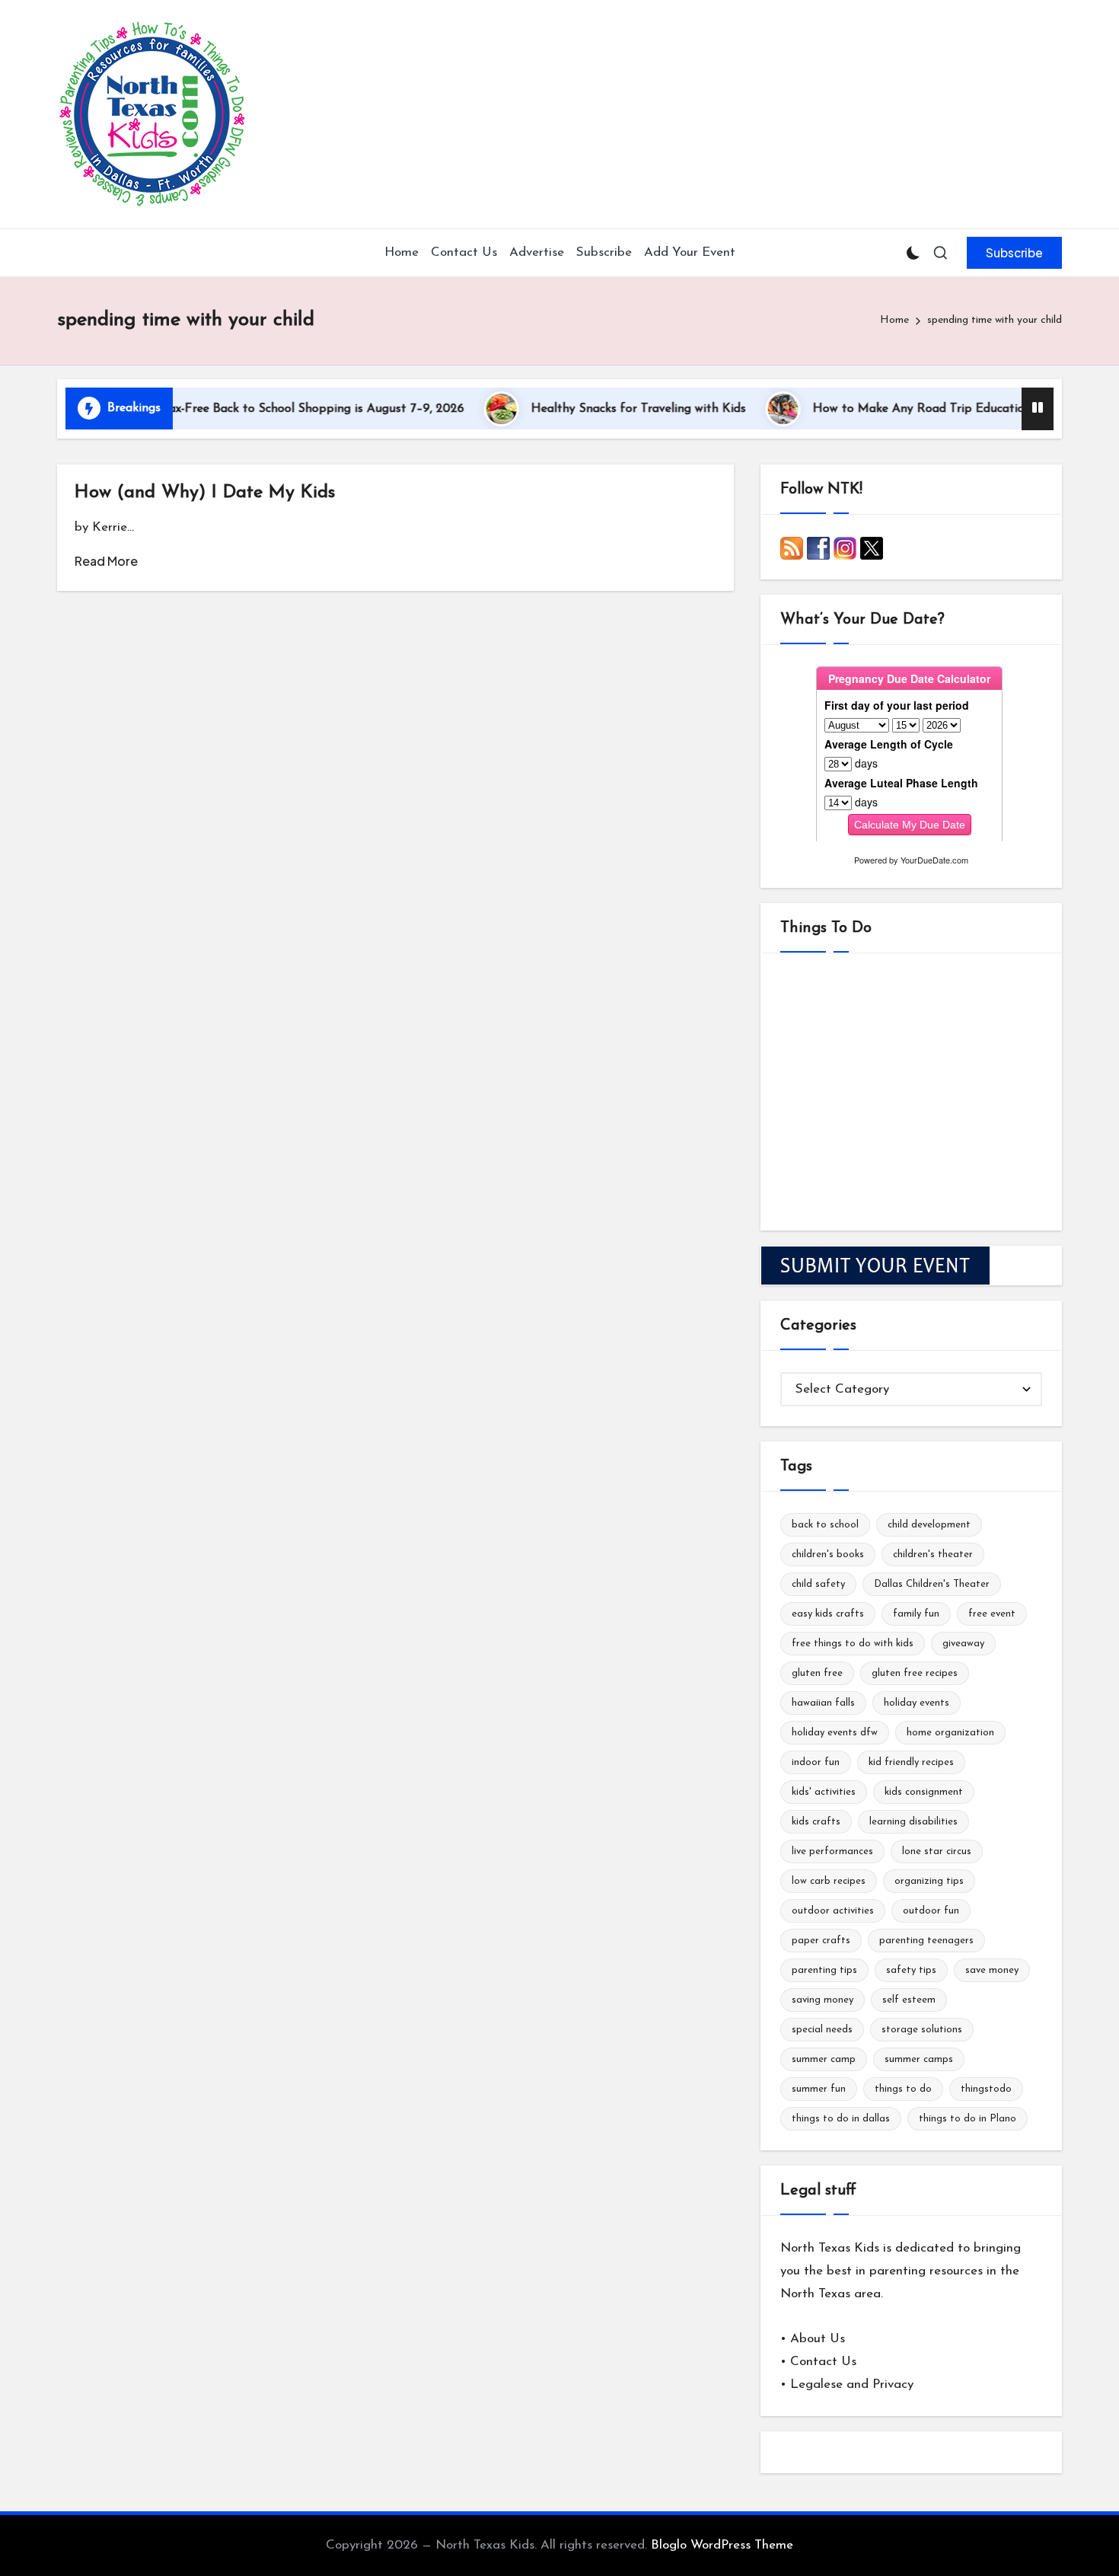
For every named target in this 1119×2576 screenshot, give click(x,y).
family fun (916, 1614)
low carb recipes (829, 1881)
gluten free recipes (915, 1673)
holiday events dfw (835, 1733)
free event (992, 1614)
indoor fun (816, 1762)
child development (929, 1525)
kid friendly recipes (911, 1762)
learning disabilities (913, 1822)
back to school (825, 1525)
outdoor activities (833, 1911)
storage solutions (922, 2030)
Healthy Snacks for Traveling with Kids (591, 409)
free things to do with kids (853, 1644)
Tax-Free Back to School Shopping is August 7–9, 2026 (266, 409)
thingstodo (986, 2089)
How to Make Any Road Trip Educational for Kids (903, 409)
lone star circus (937, 1851)
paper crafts (821, 1941)
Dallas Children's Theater (932, 1584)
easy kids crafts (828, 1614)
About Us (818, 2339)
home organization (950, 1733)
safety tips (911, 1970)
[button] (1014, 253)
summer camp (824, 2059)
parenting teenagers (926, 1941)
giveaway (963, 1644)
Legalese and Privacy (852, 2384)
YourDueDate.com (934, 860)
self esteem (909, 2000)
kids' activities (824, 1792)
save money (992, 1970)
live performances (832, 1851)
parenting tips (824, 1970)
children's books (828, 1555)
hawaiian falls (823, 1703)
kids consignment (924, 1792)
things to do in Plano (968, 2119)
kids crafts (816, 1822)
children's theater (933, 1555)
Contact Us (823, 2362)
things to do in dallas (841, 2119)
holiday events (917, 1703)
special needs (822, 2030)
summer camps (919, 2059)
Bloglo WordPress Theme (722, 2545)
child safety (818, 1584)
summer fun (819, 2089)
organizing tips (929, 1881)
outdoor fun (931, 1911)
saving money (823, 2000)
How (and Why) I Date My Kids (205, 493)
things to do (903, 2089)
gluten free (817, 1673)
